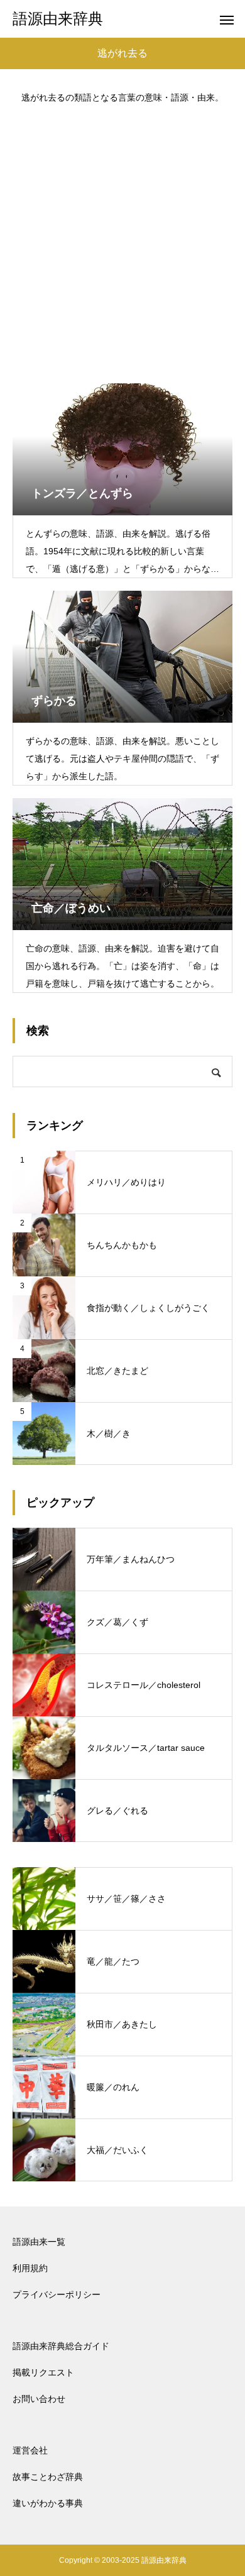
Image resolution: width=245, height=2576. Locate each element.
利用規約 (30, 2268)
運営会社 (30, 2450)
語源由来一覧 (39, 2242)
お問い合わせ (39, 2399)
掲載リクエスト (43, 2372)
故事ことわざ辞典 (48, 2477)
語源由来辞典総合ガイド (61, 2346)
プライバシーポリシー (57, 2294)
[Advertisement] (122, 238)
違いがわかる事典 (48, 2503)
